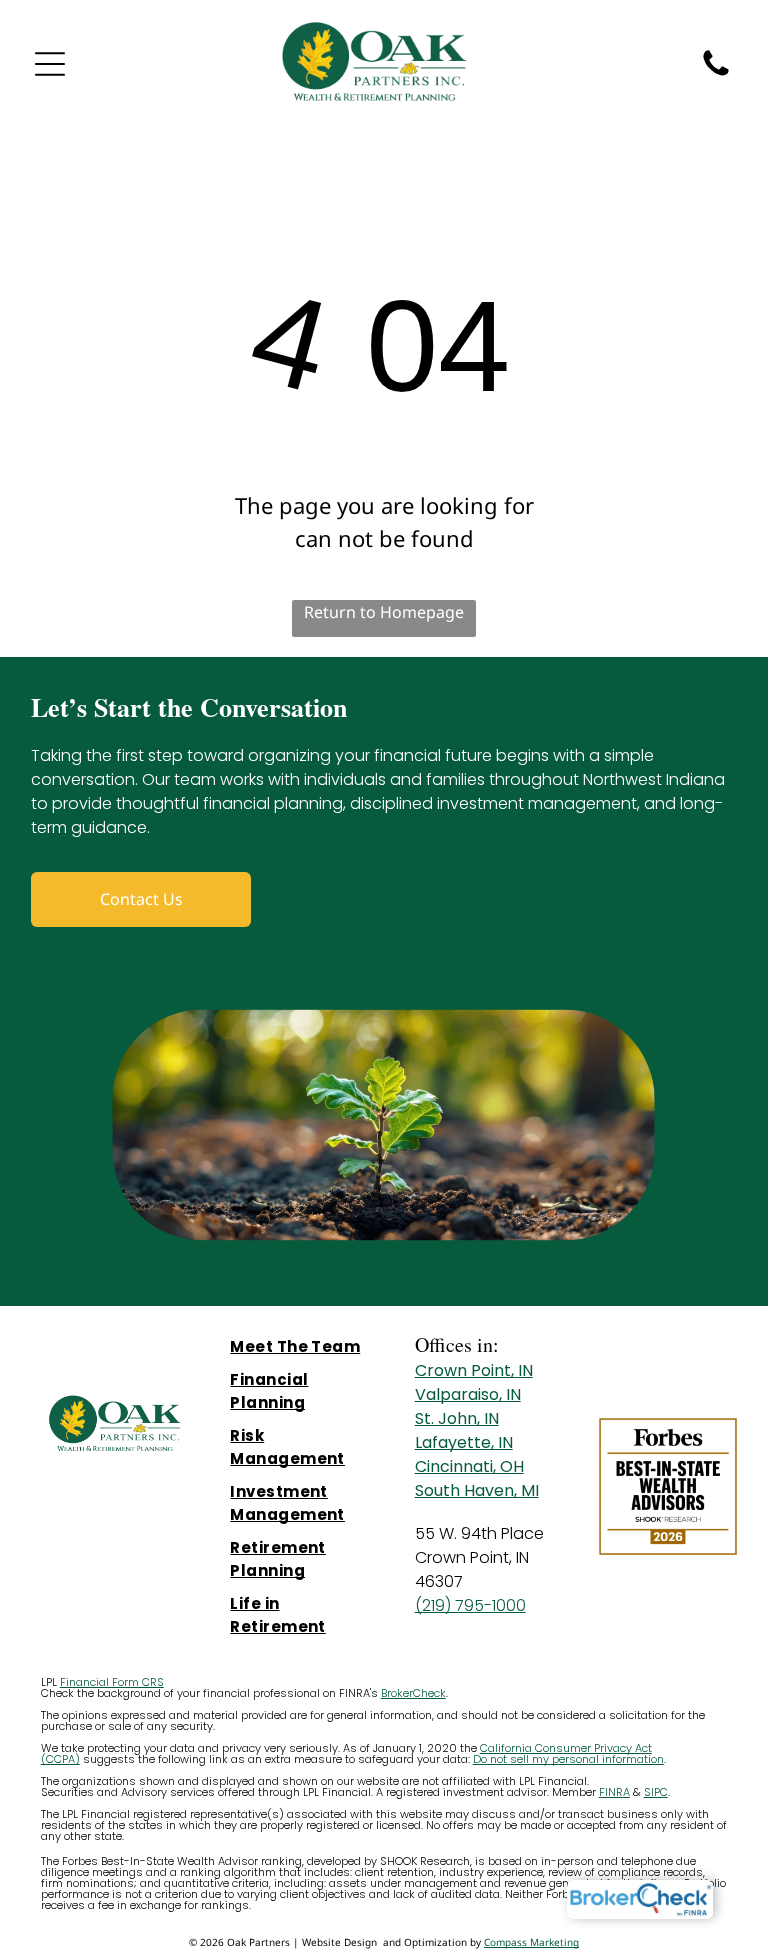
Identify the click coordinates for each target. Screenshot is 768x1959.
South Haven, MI (477, 1490)
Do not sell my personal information (568, 1759)
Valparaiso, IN (468, 1394)
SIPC (656, 1792)
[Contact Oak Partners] (716, 74)
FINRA (614, 1792)
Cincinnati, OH (469, 1466)
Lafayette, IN (464, 1442)
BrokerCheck (413, 1693)
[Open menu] (50, 64)
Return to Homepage (384, 612)
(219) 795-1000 (470, 1605)
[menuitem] (299, 1346)
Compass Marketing (531, 1942)
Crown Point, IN (474, 1370)
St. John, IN (457, 1418)
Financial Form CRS (112, 1682)
